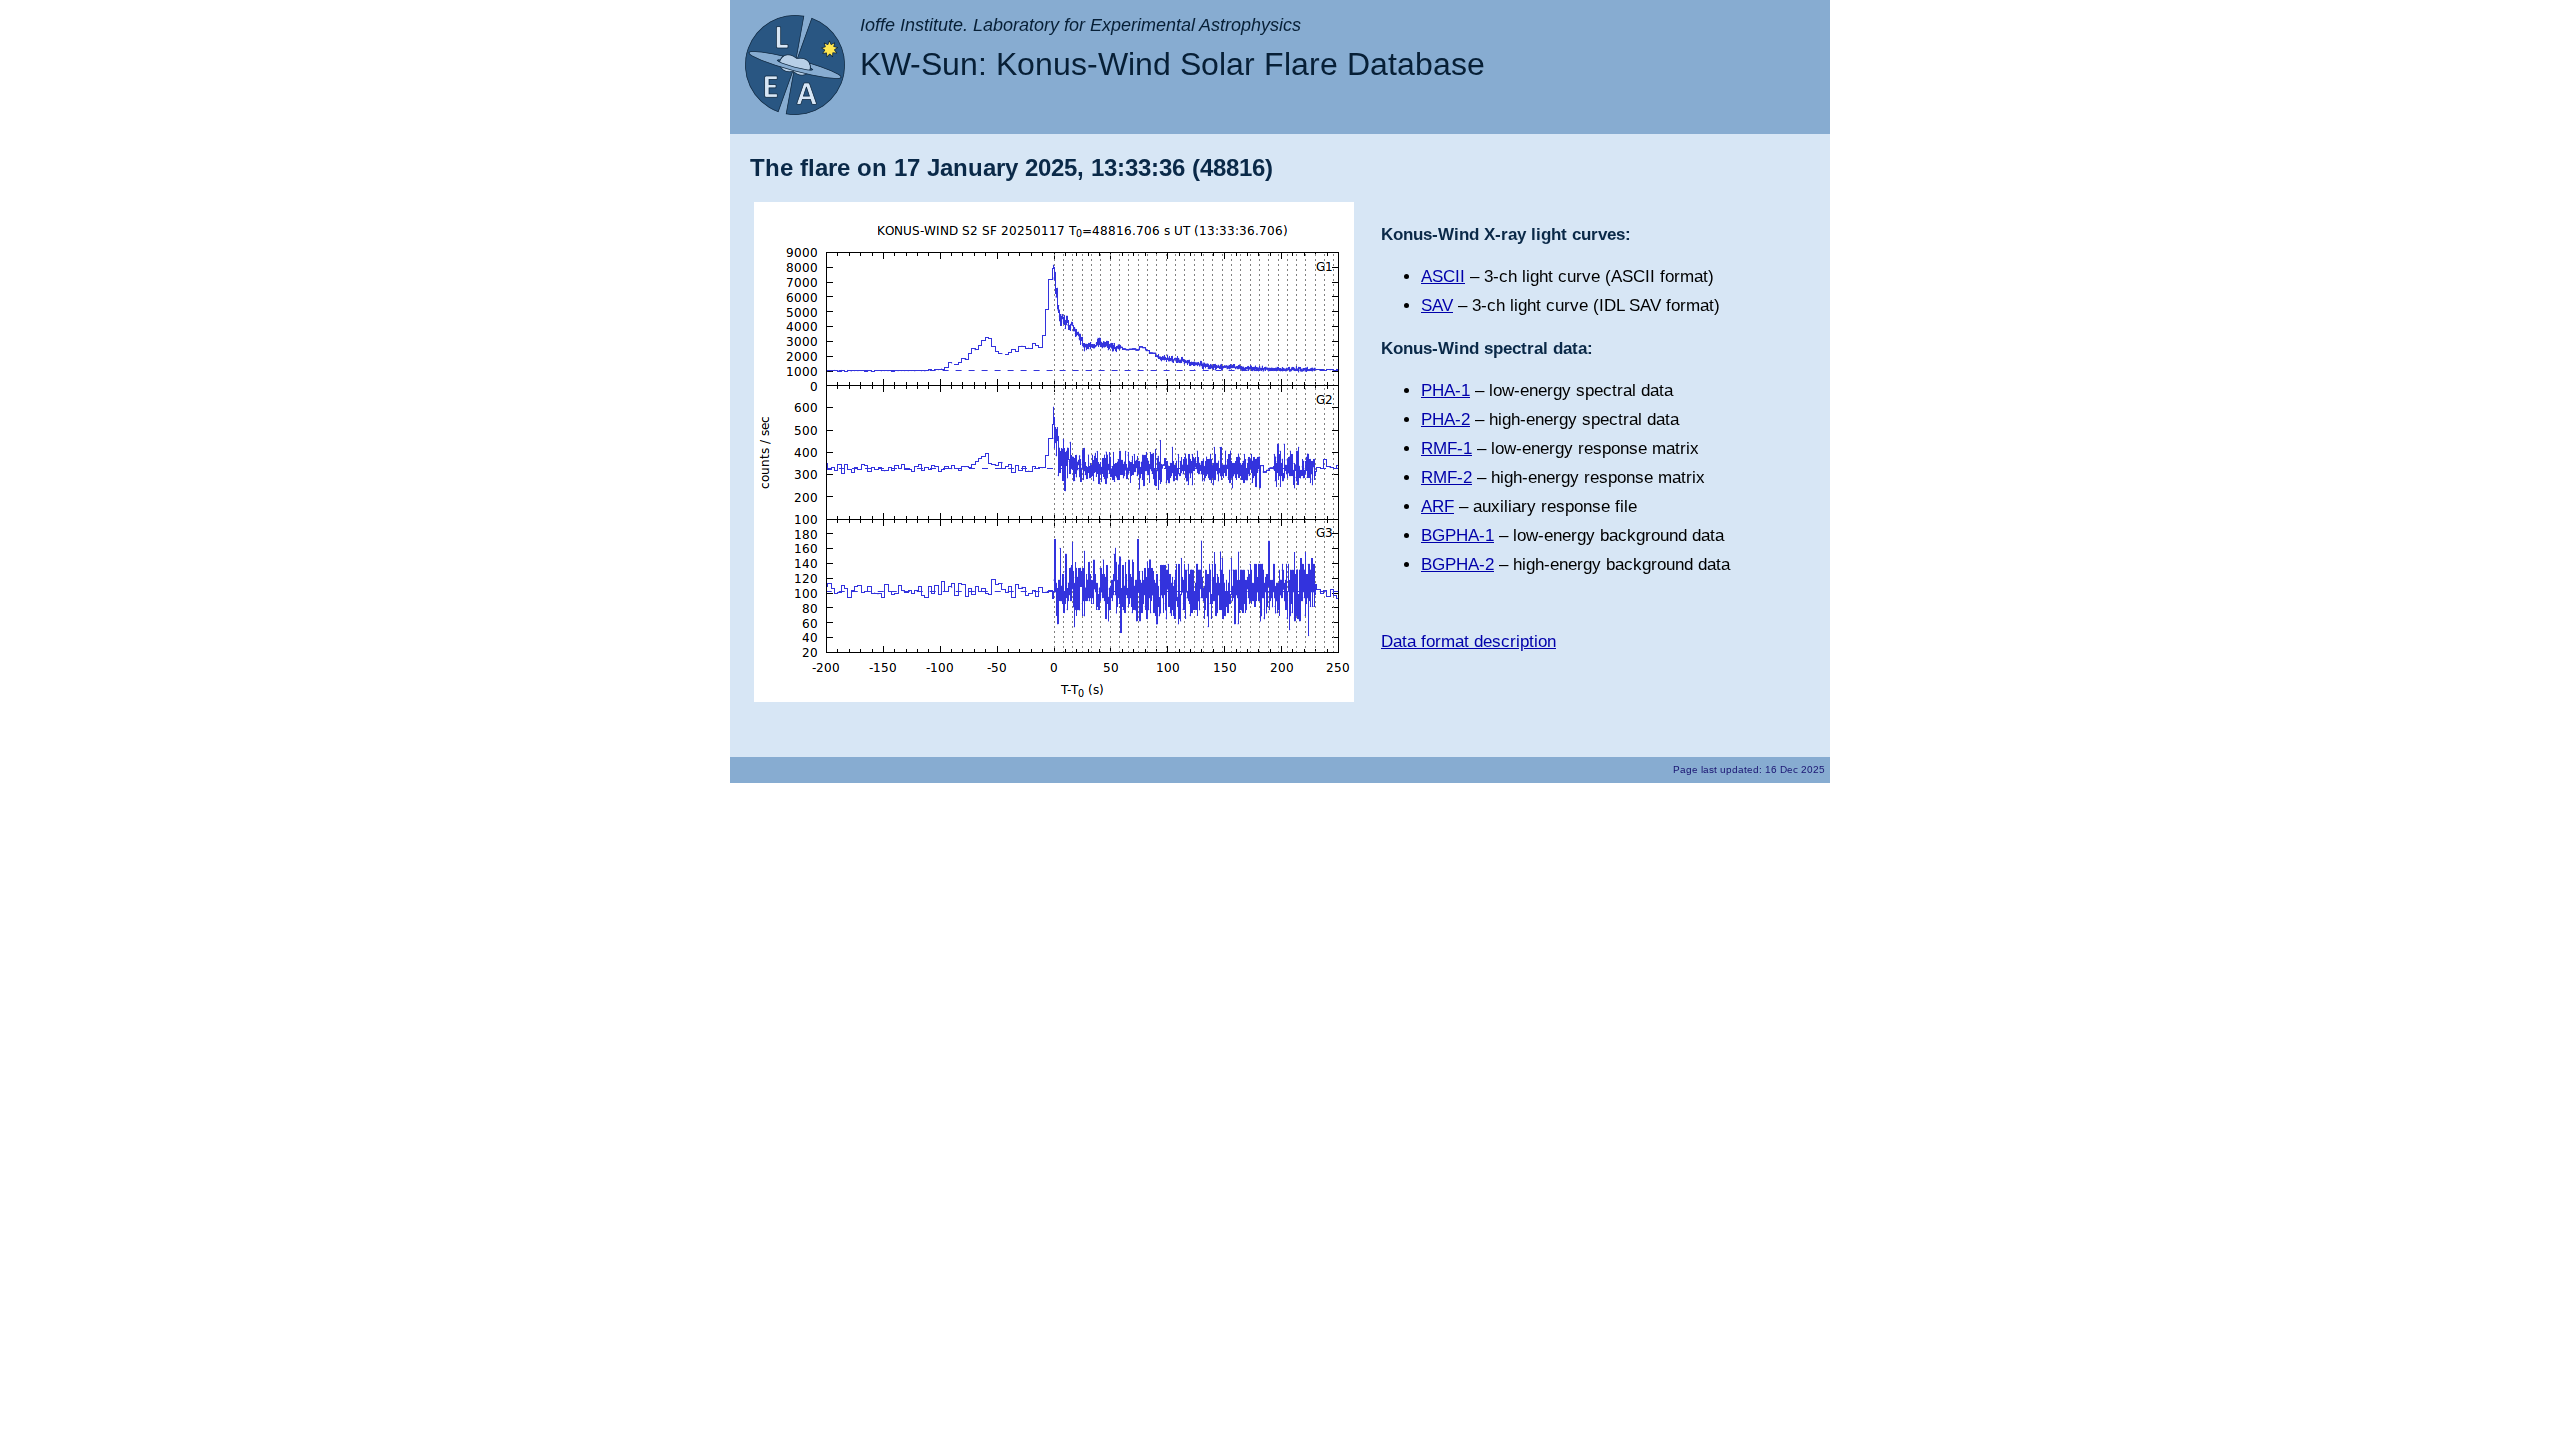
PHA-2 (1445, 419)
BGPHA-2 (1457, 564)
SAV (1437, 305)
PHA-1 (1445, 390)
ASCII (1443, 276)
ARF (1437, 506)
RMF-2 (1446, 477)
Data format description (1468, 641)
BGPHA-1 (1457, 535)
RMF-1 (1446, 448)
